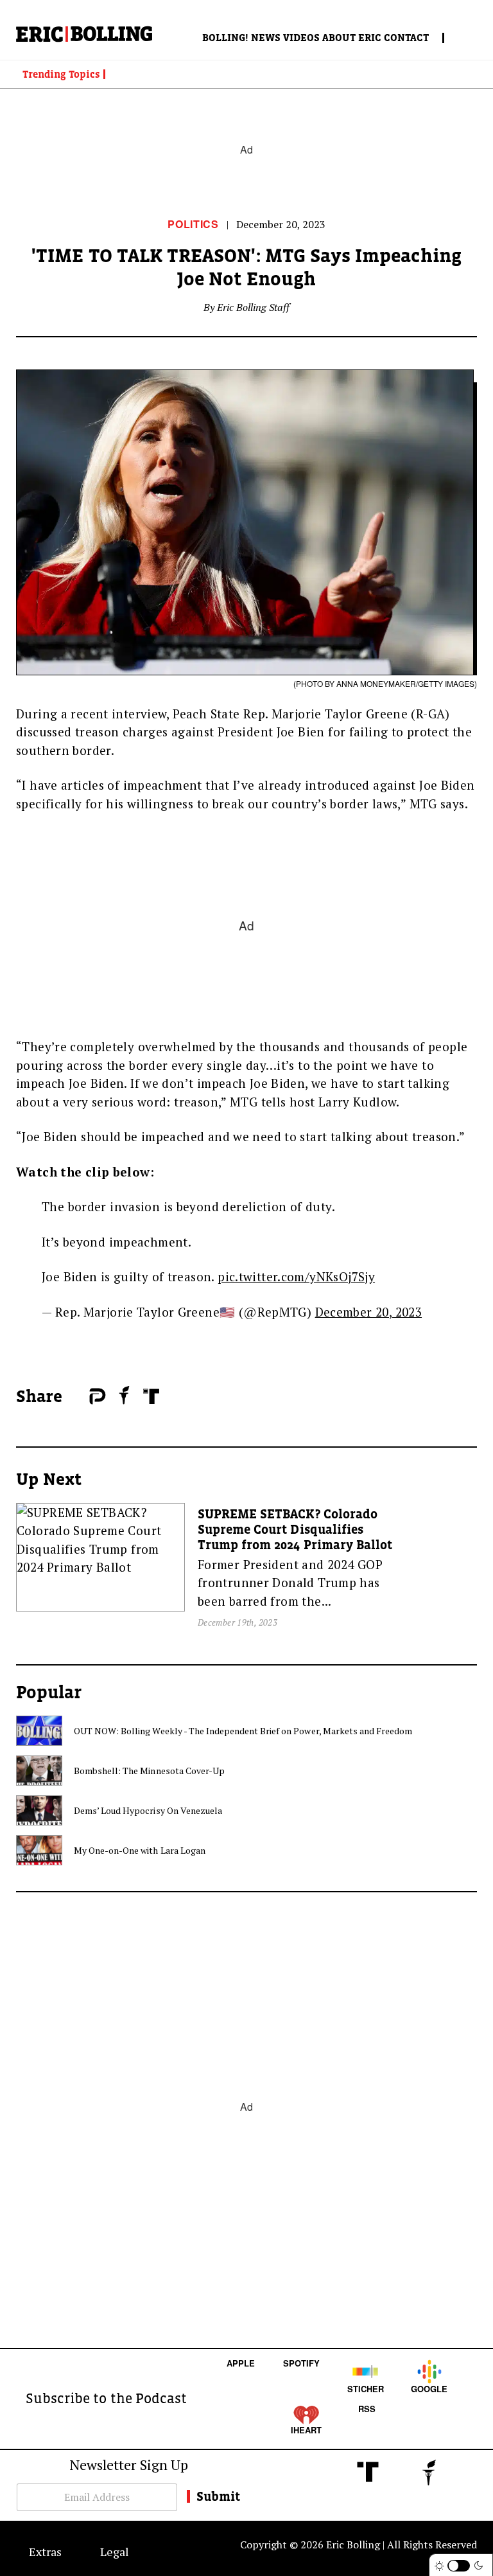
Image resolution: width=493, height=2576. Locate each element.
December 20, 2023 (368, 1312)
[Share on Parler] (97, 1396)
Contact (406, 37)
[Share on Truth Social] (151, 1396)
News (266, 37)
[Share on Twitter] (83, 1397)
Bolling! (225, 37)
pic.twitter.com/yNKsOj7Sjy (296, 1276)
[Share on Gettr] (125, 1395)
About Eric (352, 37)
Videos (301, 37)
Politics (193, 224)
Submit (218, 2496)
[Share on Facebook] (76, 1397)
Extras (45, 2552)
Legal (115, 2552)
